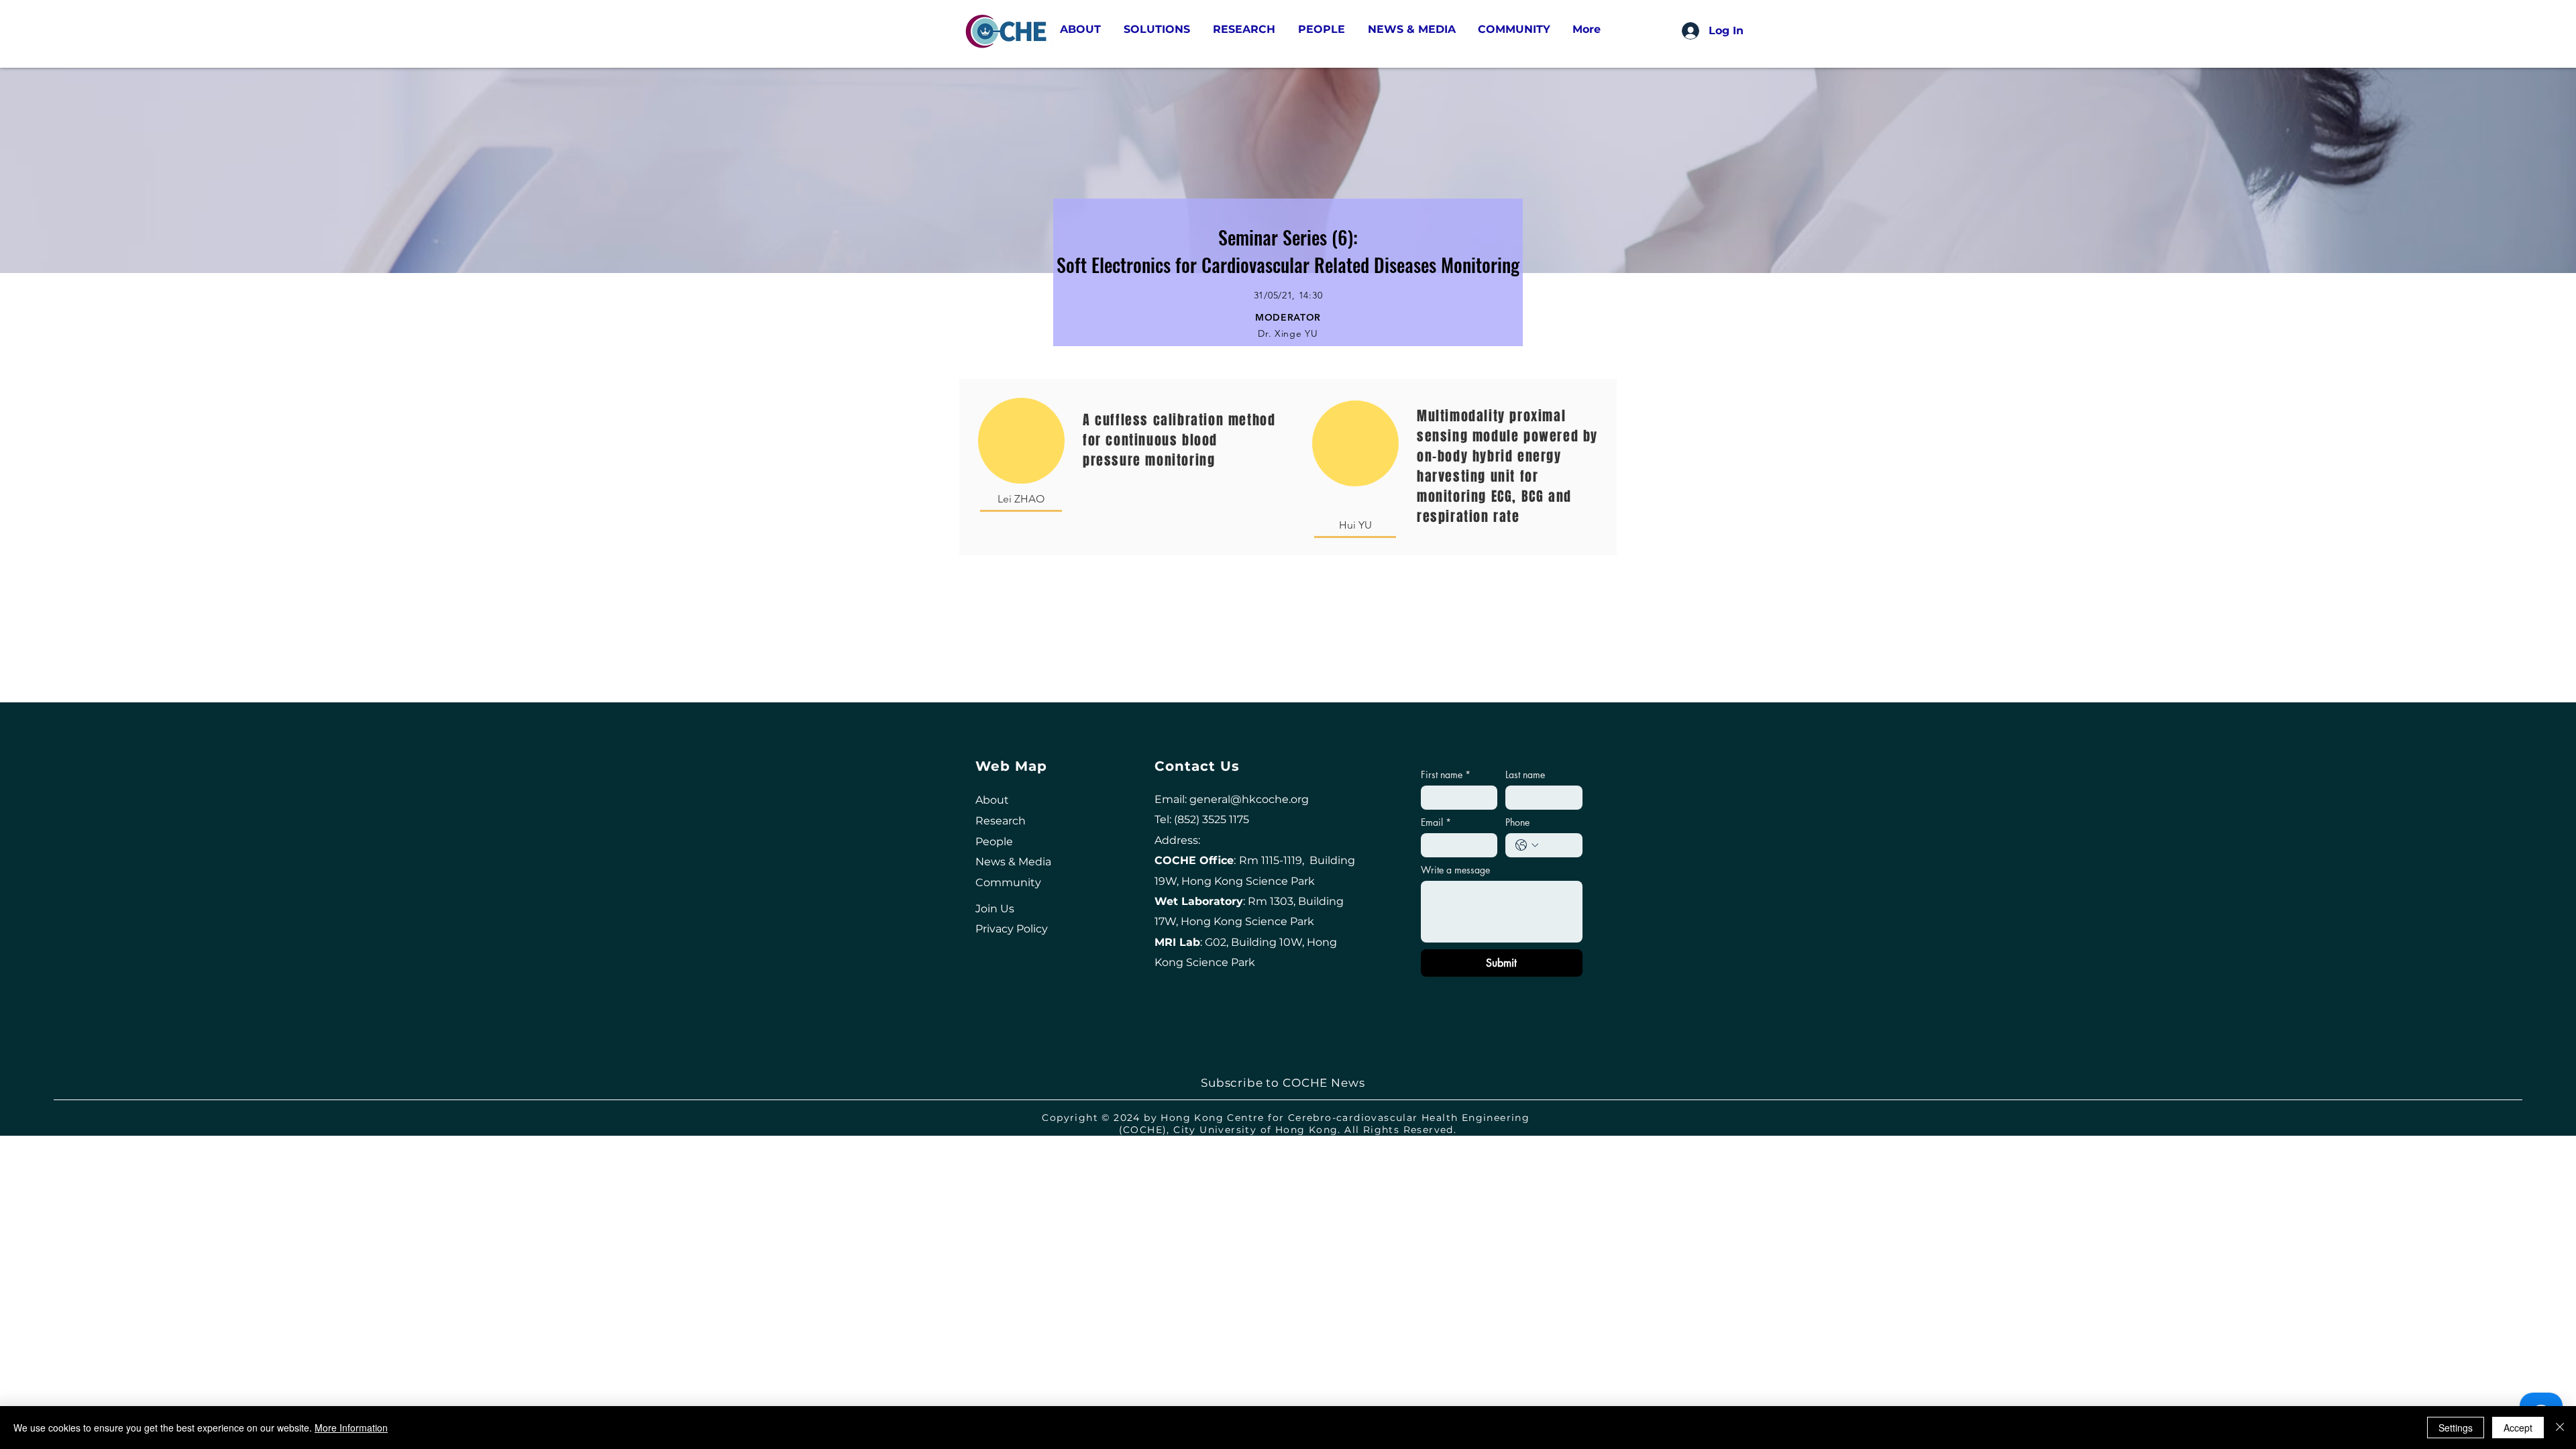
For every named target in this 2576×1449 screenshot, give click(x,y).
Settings (2456, 1428)
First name (1446, 774)
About (992, 800)
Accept (2518, 1428)
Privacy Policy (1012, 929)
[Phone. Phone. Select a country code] (1527, 845)
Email (1436, 822)
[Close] (2560, 1428)
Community (1008, 882)
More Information (351, 1428)
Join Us (995, 909)
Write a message (1455, 870)
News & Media (1013, 862)
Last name (1525, 774)
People (994, 842)
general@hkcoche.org (1249, 799)
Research (1001, 821)
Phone (1517, 822)
